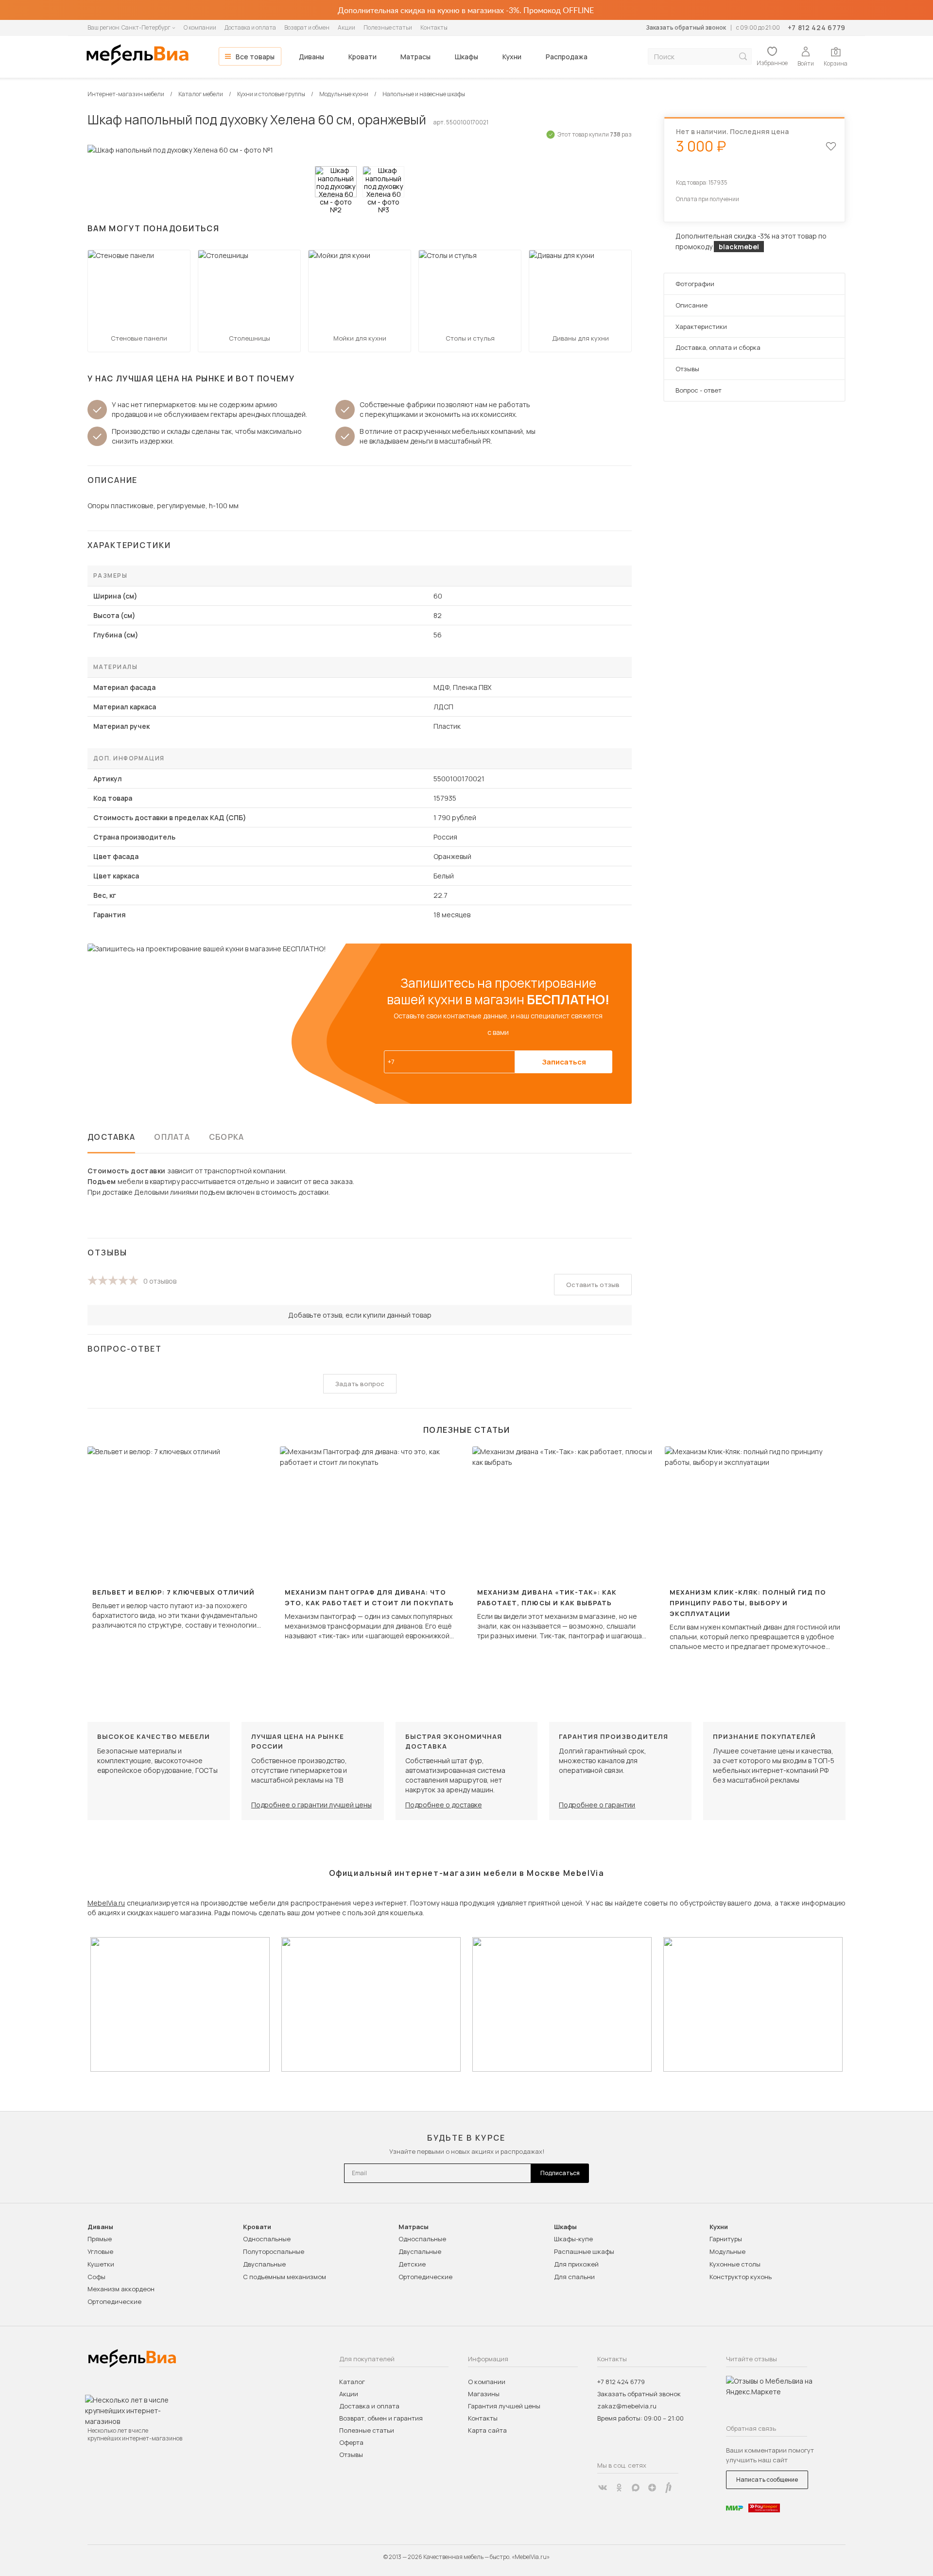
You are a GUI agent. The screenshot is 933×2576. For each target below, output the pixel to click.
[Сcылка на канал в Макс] (636, 2488)
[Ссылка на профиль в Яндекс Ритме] (669, 2488)
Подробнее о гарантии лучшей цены (311, 1805)
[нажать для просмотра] (336, 182)
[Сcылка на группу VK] (603, 2488)
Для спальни (574, 2277)
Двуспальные (264, 2264)
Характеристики (701, 326)
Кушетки (101, 2264)
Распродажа (567, 57)
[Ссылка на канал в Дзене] (652, 2488)
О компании (200, 27)
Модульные (727, 2251)
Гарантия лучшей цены (504, 2406)
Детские (412, 2264)
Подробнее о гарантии (597, 1805)
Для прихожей (576, 2264)
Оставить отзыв (593, 1285)
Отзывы (687, 369)
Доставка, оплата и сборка (718, 347)
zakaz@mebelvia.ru (627, 2406)
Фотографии (695, 284)
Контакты (434, 27)
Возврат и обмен (307, 27)
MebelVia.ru (106, 1903)
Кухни (512, 57)
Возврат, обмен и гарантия (381, 2418)
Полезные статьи (388, 27)
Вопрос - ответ (699, 390)
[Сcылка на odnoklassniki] (619, 2488)
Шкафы (466, 57)
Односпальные (267, 2239)
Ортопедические (114, 2301)
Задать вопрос (360, 1384)
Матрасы (415, 57)
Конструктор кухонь (741, 2277)
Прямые (100, 2239)
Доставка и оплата (250, 27)
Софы (96, 2277)
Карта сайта (487, 2430)
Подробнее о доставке (444, 1805)
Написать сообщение (767, 2480)
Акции (346, 27)
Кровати (363, 57)
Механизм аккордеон (121, 2289)
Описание (691, 305)
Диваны (311, 57)
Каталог (352, 2382)
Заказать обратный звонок (686, 27)
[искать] (743, 57)
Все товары (255, 57)
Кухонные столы (735, 2264)
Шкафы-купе (573, 2239)
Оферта (351, 2442)
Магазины (484, 2394)
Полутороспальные (274, 2251)
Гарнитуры (726, 2239)
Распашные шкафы (584, 2251)
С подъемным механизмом (285, 2277)
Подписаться (560, 2173)
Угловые (100, 2251)
